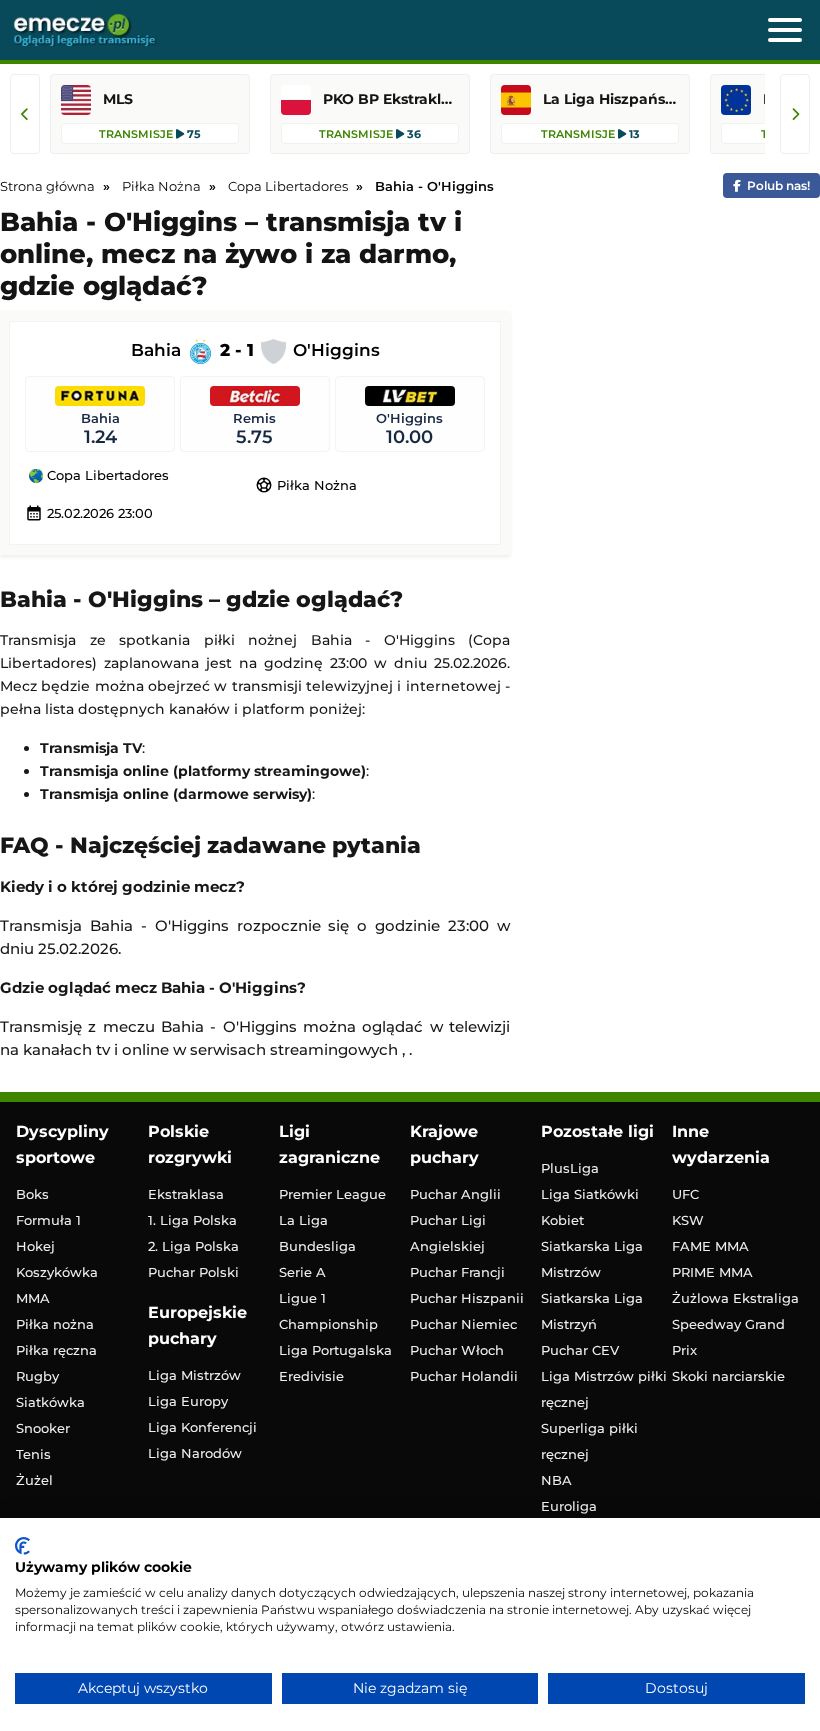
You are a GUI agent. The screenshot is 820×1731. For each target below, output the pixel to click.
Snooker (43, 1428)
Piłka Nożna (306, 485)
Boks (32, 1194)
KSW (688, 1220)
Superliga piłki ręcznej (589, 1441)
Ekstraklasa (186, 1194)
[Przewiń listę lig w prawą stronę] (795, 114)
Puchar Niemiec (463, 1324)
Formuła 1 (48, 1220)
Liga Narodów (195, 1453)
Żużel (34, 1480)
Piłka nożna (55, 1324)
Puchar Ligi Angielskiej (448, 1233)
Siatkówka (50, 1402)
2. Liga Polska (193, 1246)
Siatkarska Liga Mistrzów (592, 1259)
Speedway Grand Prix (728, 1337)
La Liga (303, 1220)
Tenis (33, 1454)
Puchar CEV (580, 1350)
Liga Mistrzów (194, 1375)
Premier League (332, 1194)
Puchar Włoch (457, 1350)
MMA (33, 1298)
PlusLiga (570, 1168)
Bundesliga (317, 1246)
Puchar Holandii (464, 1376)
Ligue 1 (302, 1298)
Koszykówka (57, 1272)
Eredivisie (311, 1376)
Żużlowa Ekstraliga (735, 1298)
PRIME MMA (712, 1272)
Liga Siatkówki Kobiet (590, 1207)
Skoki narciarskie (728, 1376)
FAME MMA (710, 1246)
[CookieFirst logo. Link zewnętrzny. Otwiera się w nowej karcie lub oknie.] (22, 1546)
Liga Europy (188, 1401)
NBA (556, 1480)
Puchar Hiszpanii (467, 1298)
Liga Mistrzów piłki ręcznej (604, 1389)
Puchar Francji (457, 1272)
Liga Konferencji (202, 1427)
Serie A (302, 1272)
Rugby (37, 1376)
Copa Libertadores (106, 476)
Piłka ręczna (56, 1350)
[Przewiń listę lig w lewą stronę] (25, 114)
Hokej (35, 1246)
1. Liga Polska (192, 1220)
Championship (328, 1324)
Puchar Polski (193, 1272)
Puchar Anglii (455, 1194)
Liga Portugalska (335, 1350)
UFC (685, 1194)
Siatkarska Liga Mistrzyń (592, 1311)
